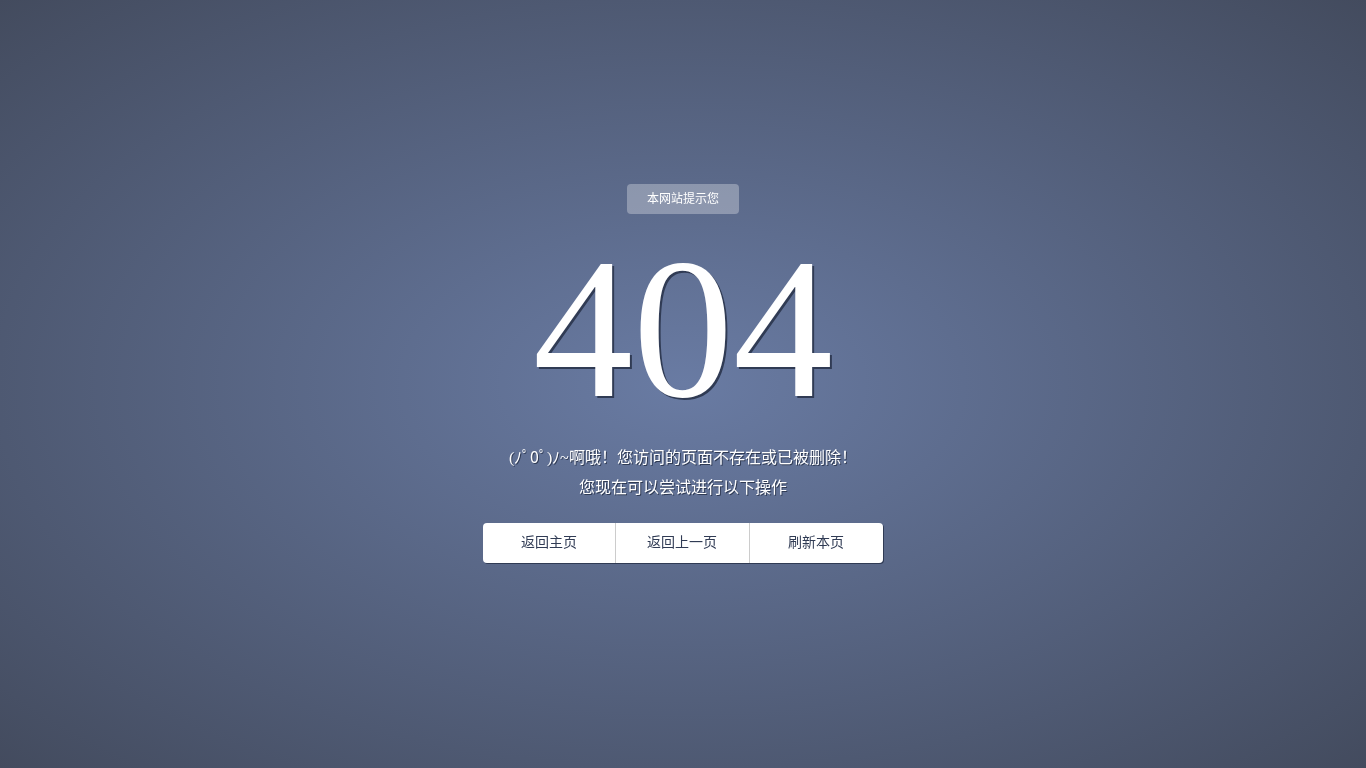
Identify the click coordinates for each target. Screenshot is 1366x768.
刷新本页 (816, 542)
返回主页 (549, 542)
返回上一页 (682, 542)
